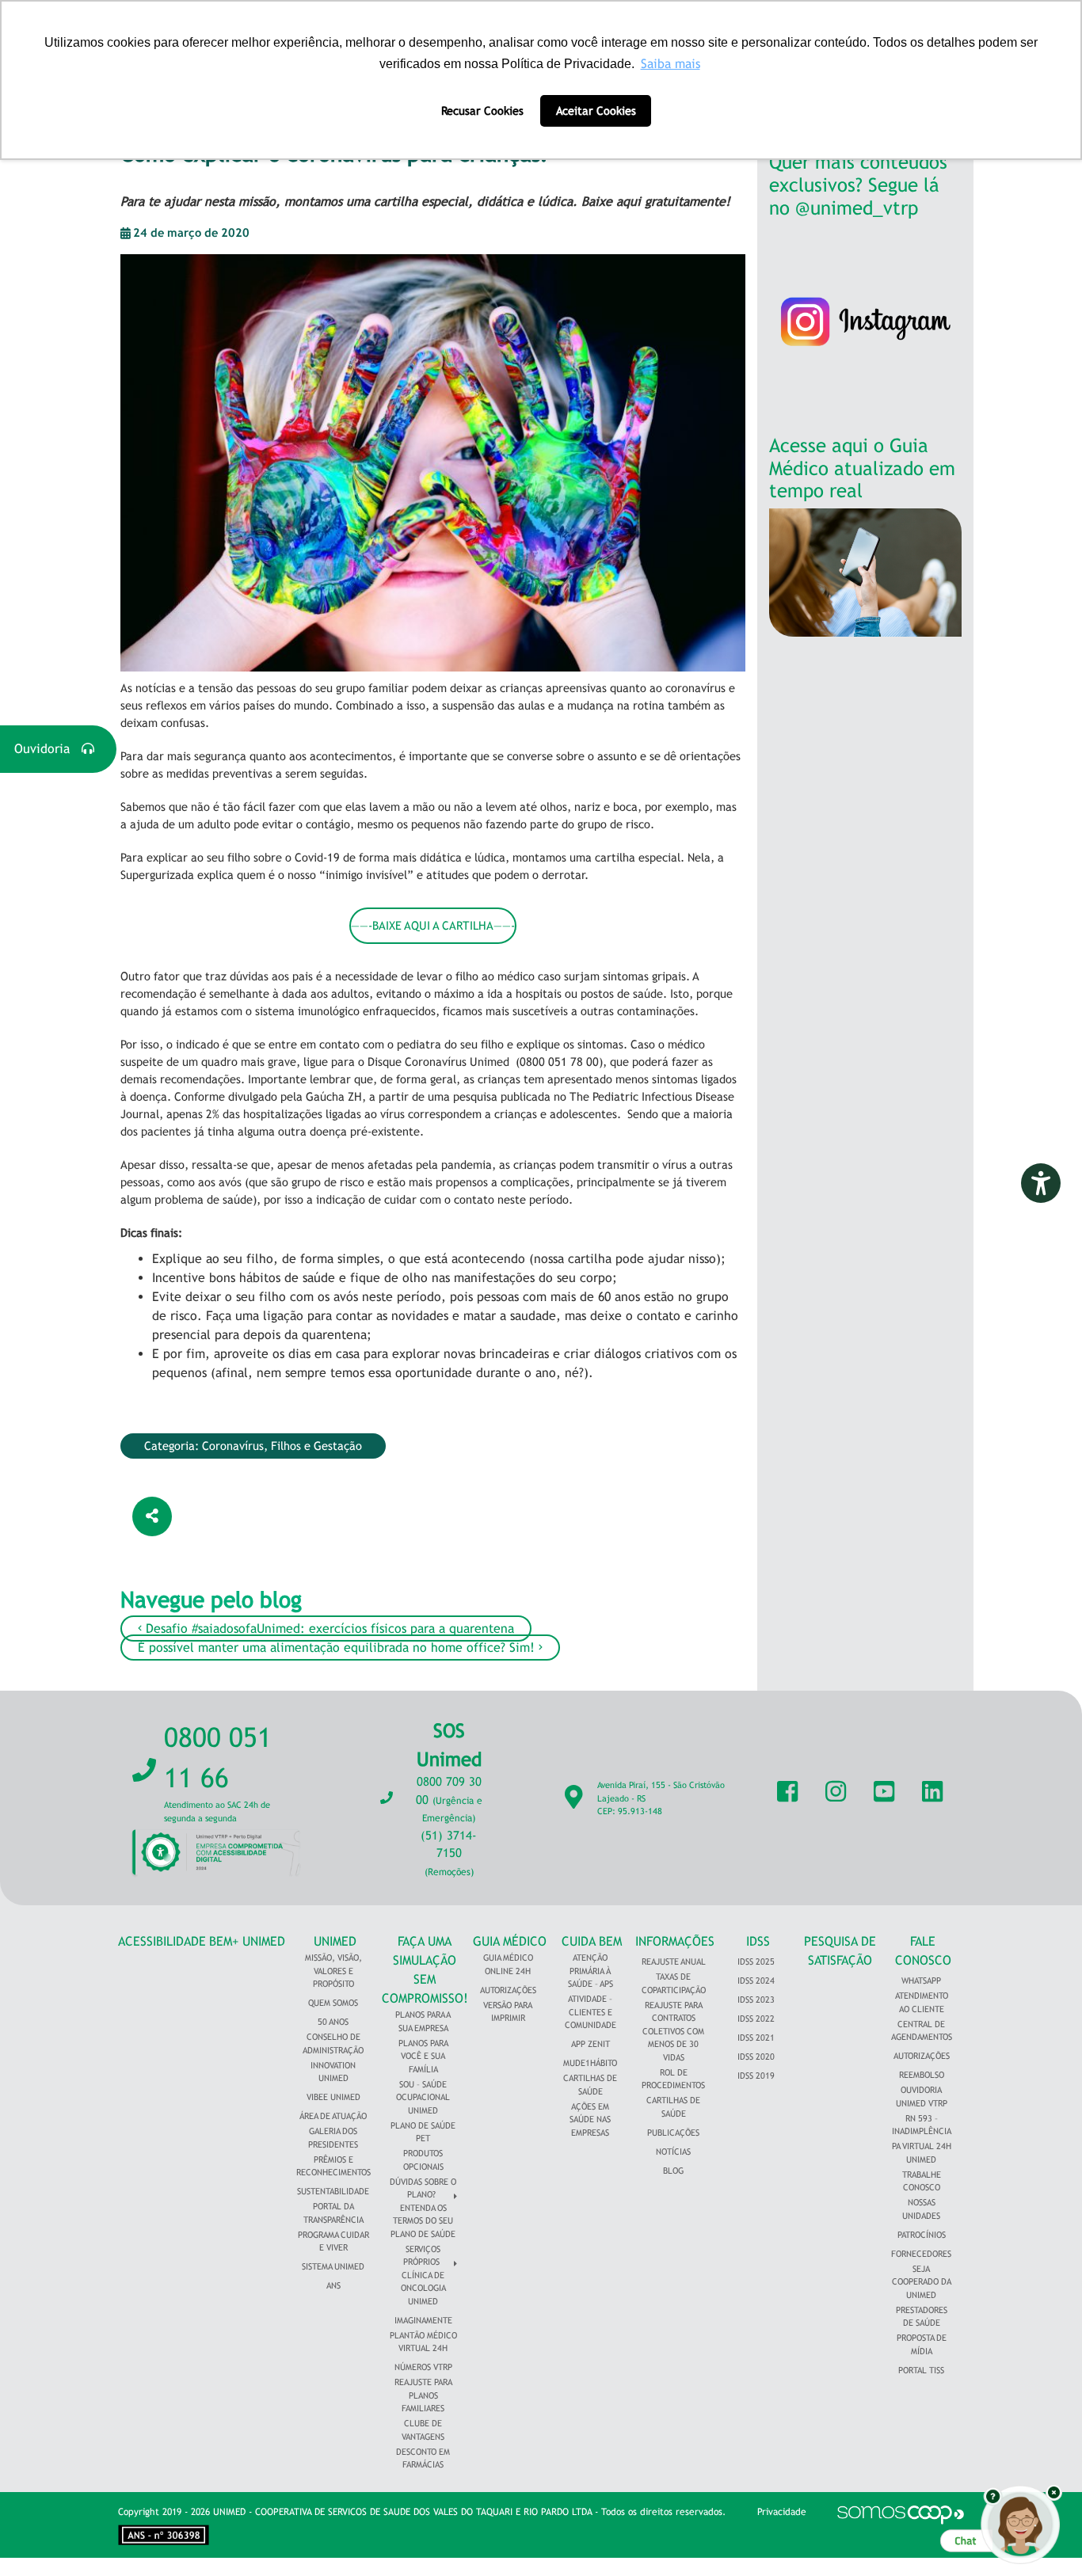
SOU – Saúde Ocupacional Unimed (423, 2097)
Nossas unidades (921, 2209)
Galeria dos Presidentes (333, 2138)
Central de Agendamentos (922, 2031)
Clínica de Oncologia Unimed (423, 2288)
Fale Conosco (923, 1951)
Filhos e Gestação (316, 1446)
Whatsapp (921, 1981)
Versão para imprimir (508, 2012)
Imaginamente (423, 2320)
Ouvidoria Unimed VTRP (922, 2097)
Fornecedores (921, 2254)
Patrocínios (922, 2235)
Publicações (673, 2133)
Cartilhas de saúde (673, 2107)
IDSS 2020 (756, 2057)
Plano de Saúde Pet (423, 2132)
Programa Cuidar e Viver (333, 2241)
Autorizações (508, 1990)
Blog (673, 2171)
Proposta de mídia (922, 2344)
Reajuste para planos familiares (423, 2395)
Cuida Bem (592, 1941)
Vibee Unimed (333, 2097)
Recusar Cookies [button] (482, 110)
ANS (333, 2285)
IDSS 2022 (756, 2019)
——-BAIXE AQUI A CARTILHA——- (433, 925)
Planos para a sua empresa (423, 2021)
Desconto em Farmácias (423, 2458)
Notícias (673, 2152)
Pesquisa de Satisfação (840, 1951)
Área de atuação (333, 2116)
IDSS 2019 (756, 2076)
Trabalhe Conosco (922, 2181)
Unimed (335, 1941)
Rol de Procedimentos (673, 2079)
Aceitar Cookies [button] (596, 110)
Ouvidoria (48, 749)
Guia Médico (510, 1941)
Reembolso (922, 2075)
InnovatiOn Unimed (333, 2072)
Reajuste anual (674, 1961)
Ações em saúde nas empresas (590, 2119)
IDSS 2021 (756, 2038)
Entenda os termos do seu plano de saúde (423, 2221)
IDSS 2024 (756, 1981)
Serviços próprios (422, 2256)
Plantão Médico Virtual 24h (423, 2342)
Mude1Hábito (590, 2063)
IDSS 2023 (756, 2000)
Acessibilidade (162, 1941)
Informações (675, 1941)
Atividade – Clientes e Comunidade (591, 2012)
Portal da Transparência (333, 2213)
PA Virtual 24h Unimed (922, 2153)
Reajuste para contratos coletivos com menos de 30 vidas (673, 2031)
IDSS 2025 (756, 1961)
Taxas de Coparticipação (674, 1983)
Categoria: (173, 1446)
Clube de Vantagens (423, 2430)
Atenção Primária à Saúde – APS (591, 1971)
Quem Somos (333, 2003)
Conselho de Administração (333, 2043)
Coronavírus (233, 1446)
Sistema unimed (333, 2266)
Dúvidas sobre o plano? (423, 2188)
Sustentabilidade (333, 2191)
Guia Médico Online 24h (508, 1964)
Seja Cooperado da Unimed (922, 2282)
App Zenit (591, 2044)
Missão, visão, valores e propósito (333, 1971)
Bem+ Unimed (247, 1941)
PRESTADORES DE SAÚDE (922, 2317)
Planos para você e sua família (423, 2056)
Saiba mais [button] (671, 64)
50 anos (333, 2022)
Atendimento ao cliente (922, 2002)
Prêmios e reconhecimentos (333, 2166)
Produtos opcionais (423, 2160)
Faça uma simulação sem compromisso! (425, 1970)
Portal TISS (921, 2370)
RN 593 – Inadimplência (922, 2125)
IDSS (758, 1941)
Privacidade (782, 2512)
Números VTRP (423, 2367)
